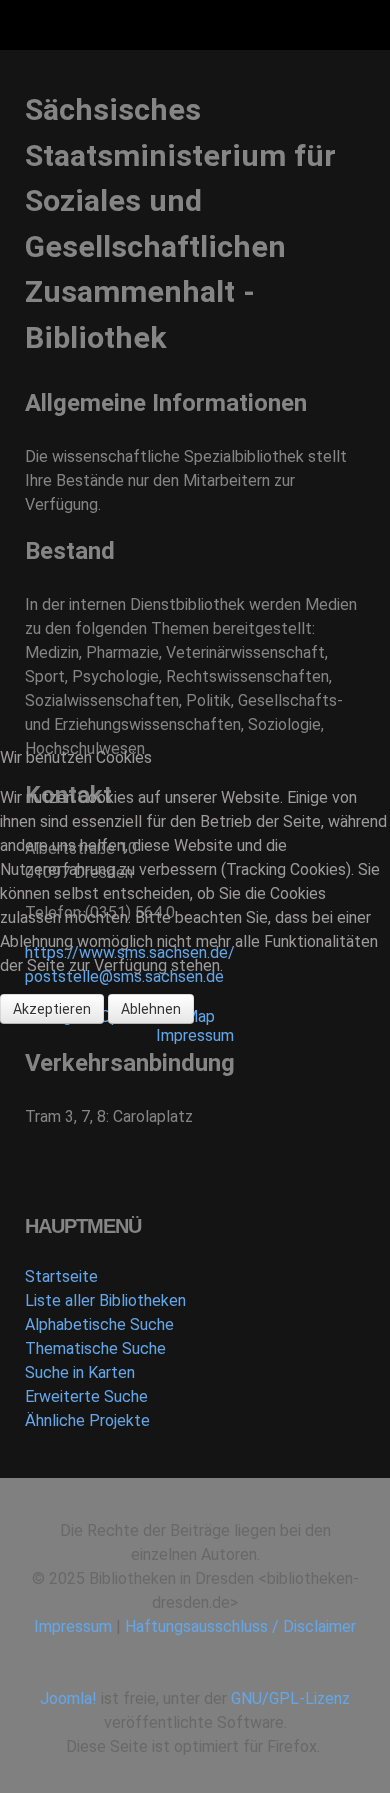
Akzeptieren (52, 1009)
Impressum (195, 1035)
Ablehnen (151, 1009)
